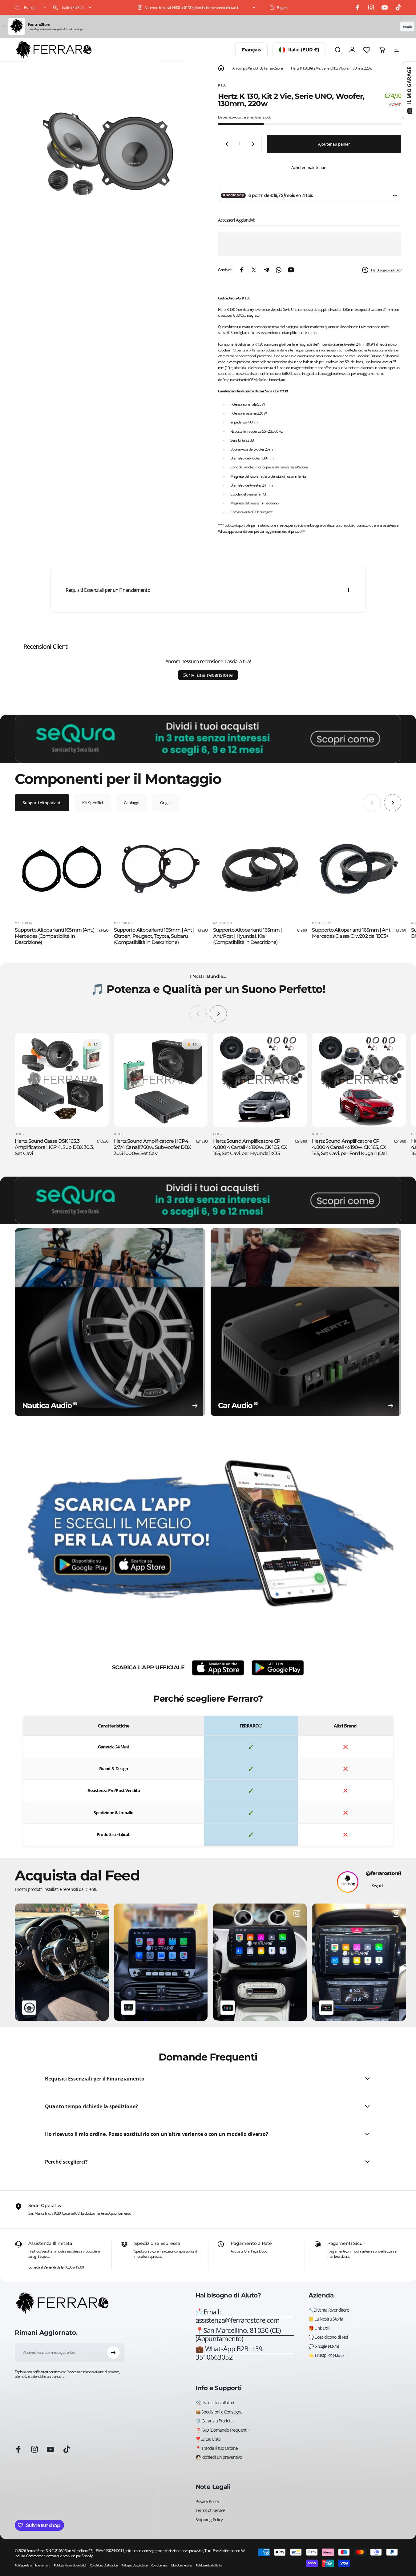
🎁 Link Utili (319, 2328)
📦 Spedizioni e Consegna (219, 2412)
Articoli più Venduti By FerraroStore (258, 68)
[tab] (42, 803)
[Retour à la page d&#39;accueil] (221, 68)
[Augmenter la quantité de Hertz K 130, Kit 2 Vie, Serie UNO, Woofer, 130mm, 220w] (254, 144)
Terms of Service (210, 2510)
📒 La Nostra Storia (326, 2319)
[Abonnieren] (113, 2353)
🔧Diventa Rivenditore (329, 2310)
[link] (245, 2335)
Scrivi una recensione (208, 675)
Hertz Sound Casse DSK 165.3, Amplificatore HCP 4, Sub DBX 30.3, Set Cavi (54, 1147)
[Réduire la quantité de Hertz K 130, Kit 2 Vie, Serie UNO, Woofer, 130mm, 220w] (225, 144)
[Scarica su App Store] (218, 1668)
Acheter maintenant (310, 167)
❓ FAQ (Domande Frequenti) (222, 2430)
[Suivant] (393, 803)
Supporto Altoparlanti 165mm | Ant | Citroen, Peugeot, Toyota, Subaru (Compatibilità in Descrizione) (154, 936)
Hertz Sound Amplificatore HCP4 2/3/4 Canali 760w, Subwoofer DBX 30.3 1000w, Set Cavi (152, 1147)
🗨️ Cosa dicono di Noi (328, 2337)
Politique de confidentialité (70, 2565)
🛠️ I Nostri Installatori (215, 2403)
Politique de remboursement (32, 2565)
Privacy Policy (207, 2502)
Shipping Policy (209, 2520)
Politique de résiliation (209, 2565)
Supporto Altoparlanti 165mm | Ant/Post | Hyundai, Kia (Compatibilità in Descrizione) (248, 936)
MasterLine (25, 923)
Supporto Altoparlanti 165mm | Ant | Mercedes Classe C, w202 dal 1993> (352, 933)
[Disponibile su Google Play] (278, 1668)
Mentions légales (182, 2565)
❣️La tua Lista (208, 2439)
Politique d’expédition (134, 2565)
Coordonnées (159, 2565)
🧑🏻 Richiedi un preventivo (219, 2457)
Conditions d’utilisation (104, 2565)
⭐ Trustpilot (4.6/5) (326, 2355)
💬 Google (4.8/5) (324, 2346)
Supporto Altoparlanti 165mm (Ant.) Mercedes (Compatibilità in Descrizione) (55, 936)
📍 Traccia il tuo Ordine (217, 2448)
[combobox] (31, 7)
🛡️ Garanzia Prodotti (214, 2421)
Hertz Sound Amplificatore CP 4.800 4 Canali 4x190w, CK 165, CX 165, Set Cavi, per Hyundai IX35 (250, 1147)
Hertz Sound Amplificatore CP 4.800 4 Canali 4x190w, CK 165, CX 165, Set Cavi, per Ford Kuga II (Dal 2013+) (349, 1150)
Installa (407, 26)
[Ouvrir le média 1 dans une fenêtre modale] (106, 156)
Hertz (20, 1134)
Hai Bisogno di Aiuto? (386, 270)
